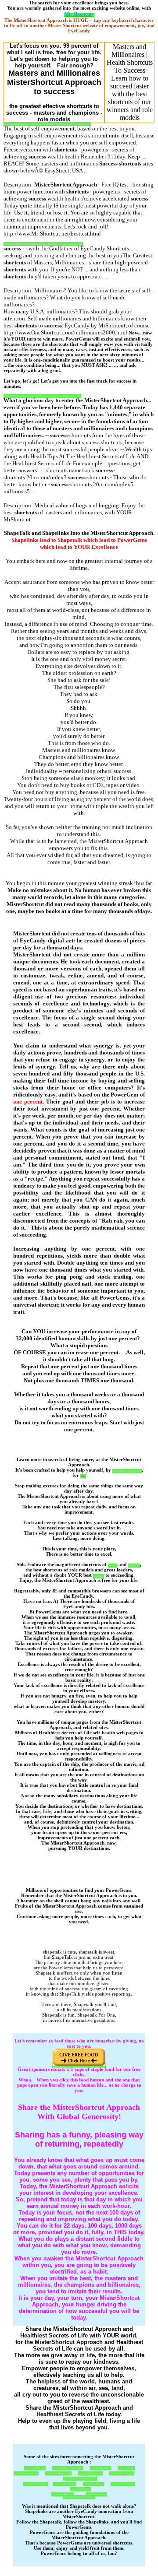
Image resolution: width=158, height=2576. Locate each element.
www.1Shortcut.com (35, 2468)
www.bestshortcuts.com (26, 2473)
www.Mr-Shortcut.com (36, 2484)
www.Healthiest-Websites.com (68, 2468)
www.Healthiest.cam (100, 2468)
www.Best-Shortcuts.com (58, 2473)
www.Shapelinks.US (81, 2489)
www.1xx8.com (126, 2468)
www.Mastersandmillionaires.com (80, 2479)
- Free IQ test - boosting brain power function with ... (47, 124)
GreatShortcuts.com (96, 2494)
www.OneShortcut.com (90, 2473)
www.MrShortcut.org (65, 2484)
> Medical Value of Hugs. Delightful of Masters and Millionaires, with (42, 396)
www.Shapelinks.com (63, 2494)
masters (113, 1566)
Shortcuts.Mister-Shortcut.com (79, 2497)
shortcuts (99, 1576)
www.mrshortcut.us (93, 2484)
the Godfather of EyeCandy (127, 1471)
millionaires (134, 1566)
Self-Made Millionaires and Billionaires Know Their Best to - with (43, 244)
